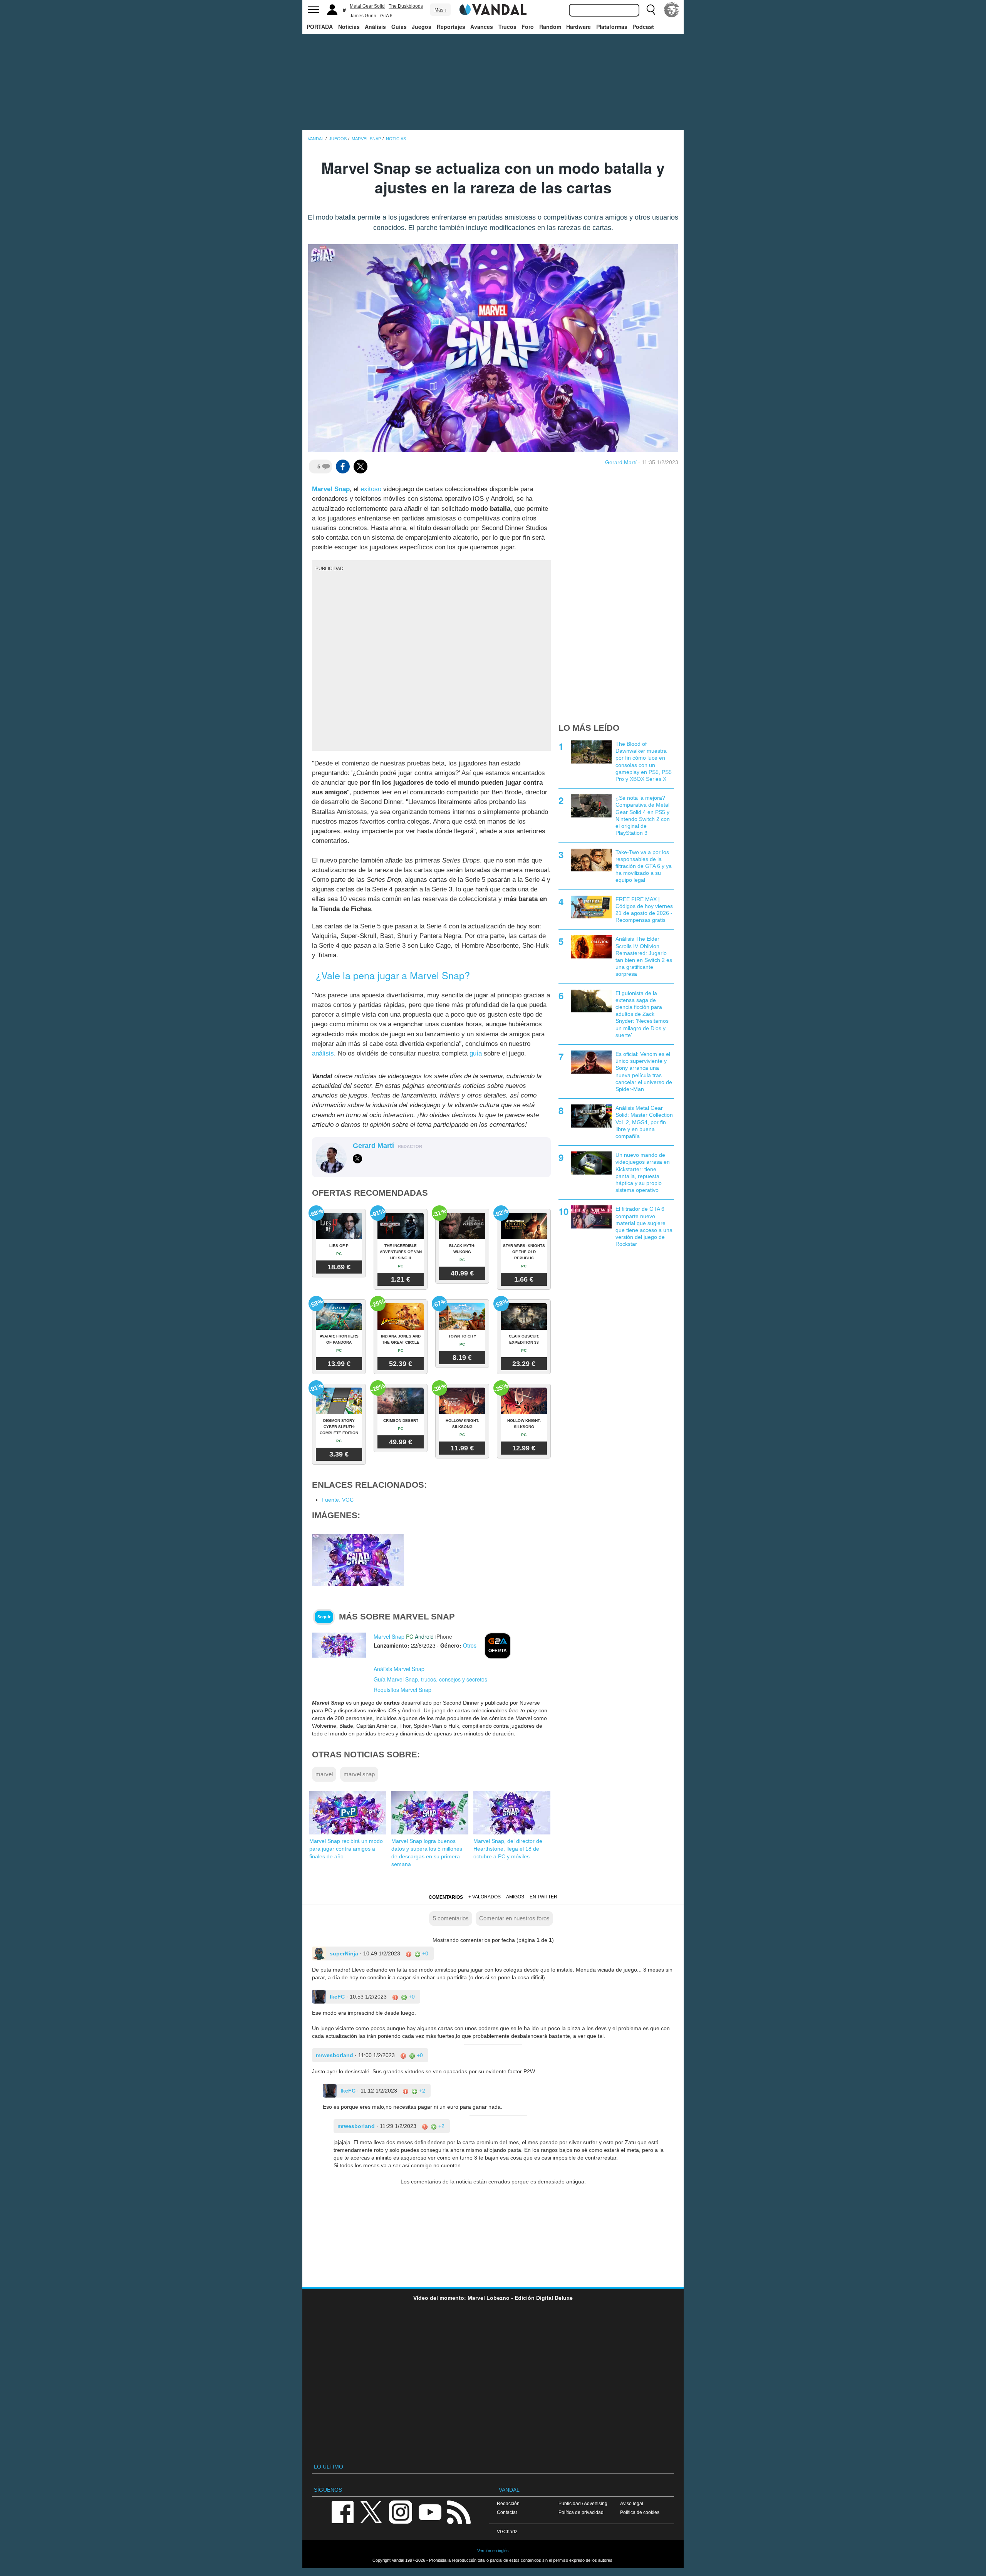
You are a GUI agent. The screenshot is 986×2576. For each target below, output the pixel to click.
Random (550, 27)
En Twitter (543, 1897)
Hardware (579, 27)
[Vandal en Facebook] (342, 2511)
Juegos (422, 27)
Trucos (507, 27)
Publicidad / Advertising (583, 2503)
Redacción (508, 2503)
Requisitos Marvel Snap (402, 1690)
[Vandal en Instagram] (401, 2511)
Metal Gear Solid (367, 6)
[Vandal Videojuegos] (493, 9)
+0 (424, 1953)
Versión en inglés (493, 2551)
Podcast (643, 27)
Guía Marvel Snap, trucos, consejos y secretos (430, 1679)
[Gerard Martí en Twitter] (357, 1159)
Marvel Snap (331, 489)
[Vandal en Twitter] (371, 2511)
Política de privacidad (581, 2512)
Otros (470, 1645)
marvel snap (359, 1774)
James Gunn (363, 16)
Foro (528, 27)
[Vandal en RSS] (459, 2511)
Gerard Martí (621, 462)
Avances (482, 27)
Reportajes (451, 27)
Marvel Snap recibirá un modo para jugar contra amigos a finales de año (346, 1849)
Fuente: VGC (338, 1500)
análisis (323, 1053)
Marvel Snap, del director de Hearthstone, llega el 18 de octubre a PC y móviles (508, 1849)
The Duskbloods (406, 6)
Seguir (324, 1617)
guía (476, 1053)
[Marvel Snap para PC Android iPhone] (339, 1645)
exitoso (371, 489)
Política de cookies (640, 2512)
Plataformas (612, 27)
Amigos (515, 1897)
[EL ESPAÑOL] (672, 10)
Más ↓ (441, 10)
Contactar (507, 2512)
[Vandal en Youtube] (430, 2511)
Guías (399, 27)
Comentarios (446, 1897)
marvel (324, 1774)
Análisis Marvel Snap (399, 1669)
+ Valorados (485, 1897)
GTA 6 (386, 16)
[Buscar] (651, 10)
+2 (421, 2091)
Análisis (375, 27)
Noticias (349, 27)
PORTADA (320, 27)
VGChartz (507, 2532)
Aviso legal (632, 2503)
